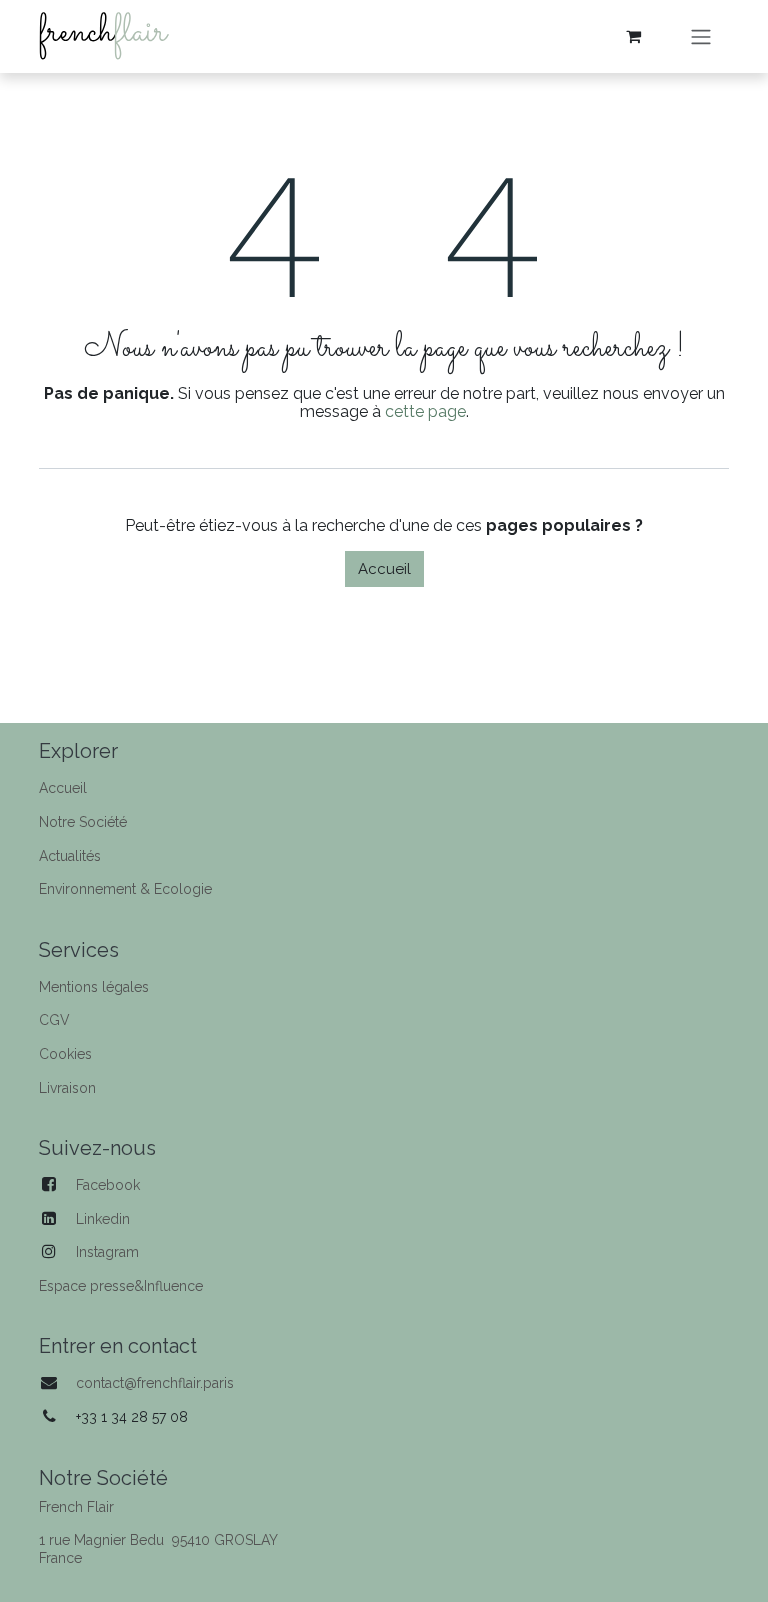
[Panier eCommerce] (633, 36)
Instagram (107, 1252)
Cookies (65, 1054)
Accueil (384, 569)
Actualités (70, 856)
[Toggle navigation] (701, 36)
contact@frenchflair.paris (155, 1383)
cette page (425, 411)
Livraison (67, 1088)
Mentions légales (94, 987)
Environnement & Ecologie (125, 889)
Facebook (108, 1185)
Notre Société (83, 822)
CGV (54, 1020)
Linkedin (103, 1219)
